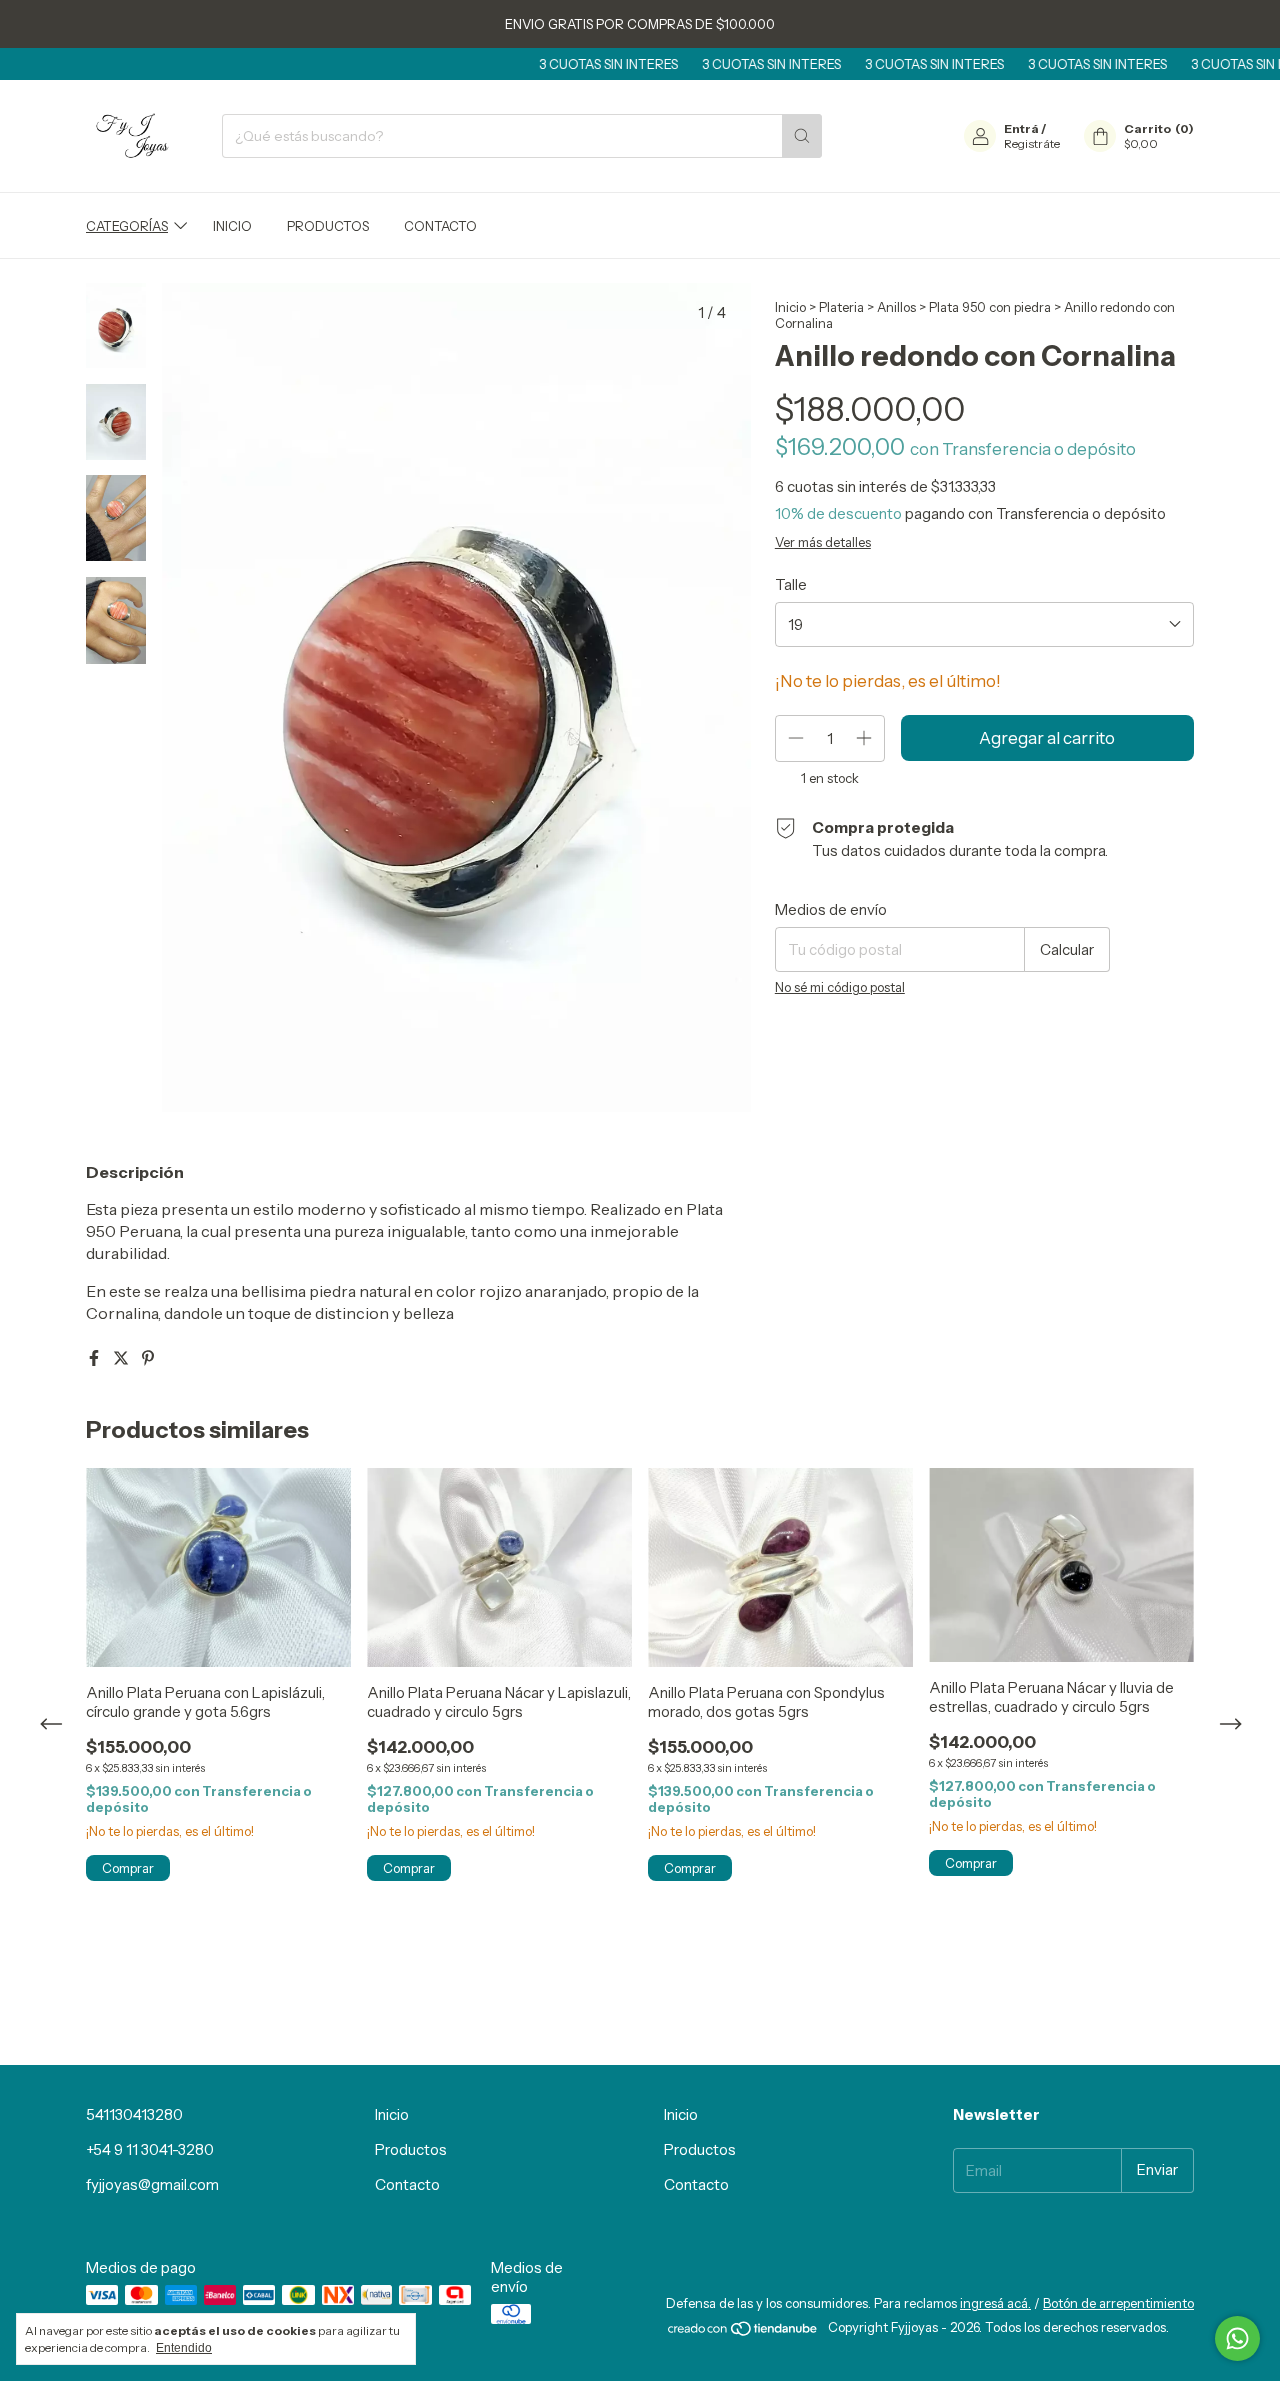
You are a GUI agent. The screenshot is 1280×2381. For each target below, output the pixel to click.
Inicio (232, 226)
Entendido (184, 2348)
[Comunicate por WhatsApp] (1237, 2338)
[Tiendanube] (743, 2333)
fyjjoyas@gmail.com (152, 2184)
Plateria (841, 307)
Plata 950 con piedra (990, 307)
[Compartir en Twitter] (122, 1358)
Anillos (896, 307)
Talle (791, 584)
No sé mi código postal (840, 987)
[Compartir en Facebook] (95, 1358)
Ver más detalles (823, 542)
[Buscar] (802, 136)
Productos (328, 226)
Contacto (440, 226)
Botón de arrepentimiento (1118, 2303)
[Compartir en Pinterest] (148, 1358)
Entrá (1021, 128)
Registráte (1032, 143)
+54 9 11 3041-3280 (150, 2149)
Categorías (127, 226)
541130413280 (134, 2114)
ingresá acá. (995, 2303)
